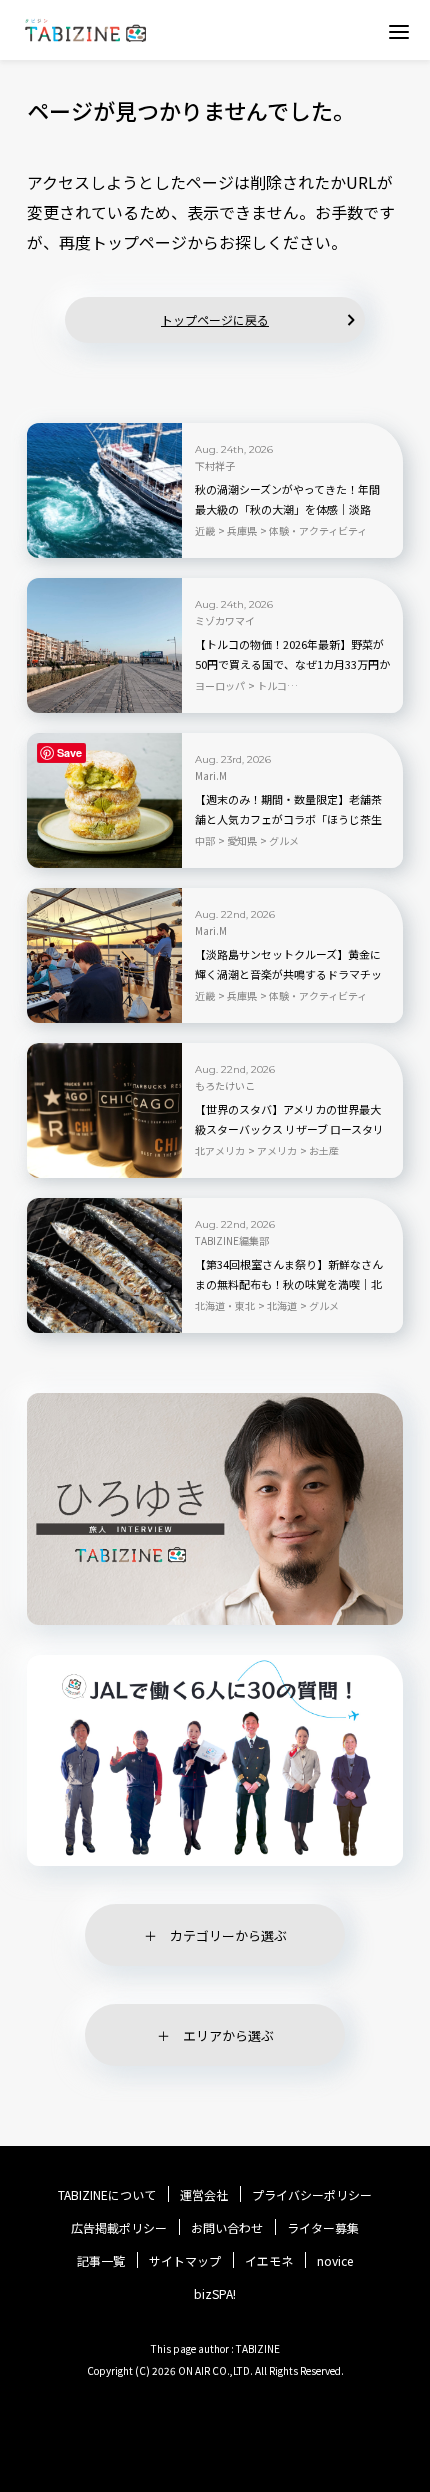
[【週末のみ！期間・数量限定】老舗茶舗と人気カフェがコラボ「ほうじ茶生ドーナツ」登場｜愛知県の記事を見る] (104, 800)
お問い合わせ (227, 2228)
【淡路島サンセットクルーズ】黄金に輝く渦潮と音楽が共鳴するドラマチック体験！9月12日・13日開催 (288, 974)
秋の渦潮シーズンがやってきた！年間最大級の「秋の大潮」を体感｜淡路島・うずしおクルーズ (287, 509)
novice (335, 2261)
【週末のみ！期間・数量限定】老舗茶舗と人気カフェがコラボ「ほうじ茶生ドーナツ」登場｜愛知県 (288, 819)
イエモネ (269, 2261)
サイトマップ (185, 2261)
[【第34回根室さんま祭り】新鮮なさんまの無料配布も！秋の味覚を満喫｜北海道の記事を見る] (104, 1265)
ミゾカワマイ (225, 621)
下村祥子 (215, 466)
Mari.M (211, 776)
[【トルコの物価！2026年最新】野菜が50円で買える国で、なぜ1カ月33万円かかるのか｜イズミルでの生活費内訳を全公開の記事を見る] (104, 645)
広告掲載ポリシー (119, 2228)
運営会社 (204, 2195)
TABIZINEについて (107, 2195)
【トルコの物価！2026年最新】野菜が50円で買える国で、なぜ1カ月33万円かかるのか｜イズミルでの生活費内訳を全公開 (292, 665)
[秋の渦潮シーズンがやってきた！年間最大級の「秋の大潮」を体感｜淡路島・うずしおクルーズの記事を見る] (104, 490)
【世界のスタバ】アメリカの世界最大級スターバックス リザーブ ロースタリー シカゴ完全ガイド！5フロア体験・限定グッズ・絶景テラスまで (292, 1130)
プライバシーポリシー (312, 2195)
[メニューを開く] (399, 31)
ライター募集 (323, 2228)
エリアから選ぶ (228, 2035)
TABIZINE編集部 (232, 1241)
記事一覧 (101, 2261)
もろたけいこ (225, 1086)
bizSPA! (215, 2293)
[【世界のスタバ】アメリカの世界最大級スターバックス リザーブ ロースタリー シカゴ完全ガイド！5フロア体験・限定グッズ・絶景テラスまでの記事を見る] (104, 1110)
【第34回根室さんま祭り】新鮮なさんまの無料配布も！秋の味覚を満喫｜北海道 (289, 1284)
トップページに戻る (215, 319)
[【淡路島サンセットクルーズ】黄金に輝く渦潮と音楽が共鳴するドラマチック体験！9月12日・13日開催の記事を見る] (104, 955)
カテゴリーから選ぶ (228, 1935)
